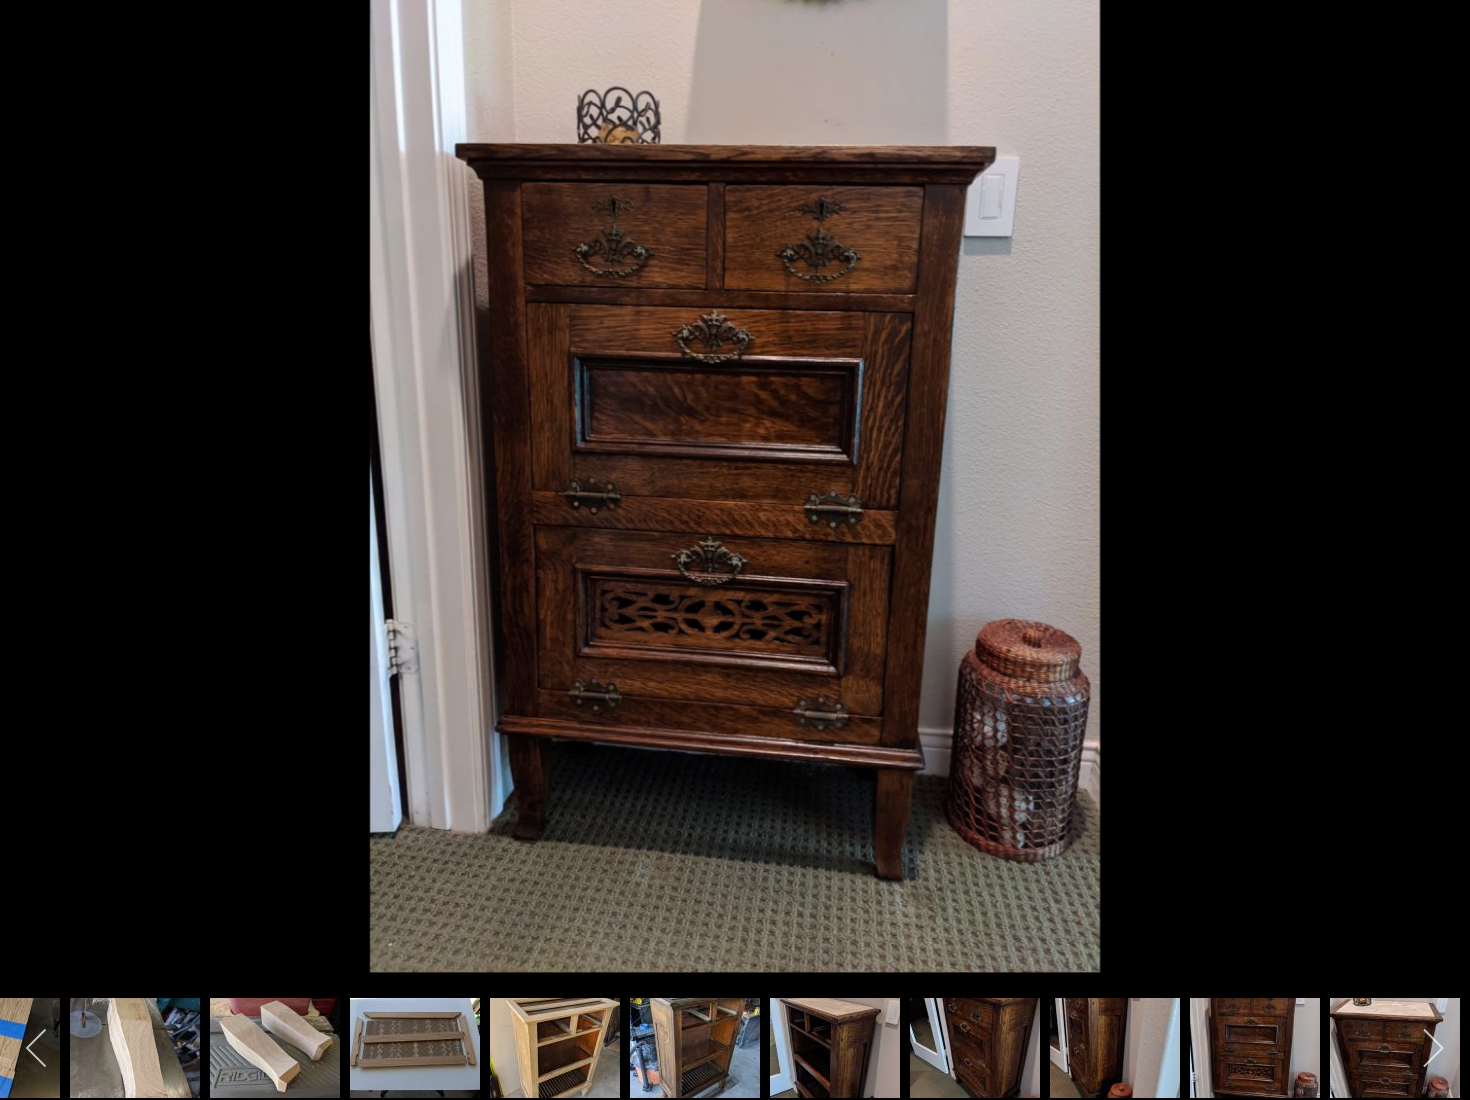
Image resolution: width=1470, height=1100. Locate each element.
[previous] (35, 520)
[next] (1435, 520)
